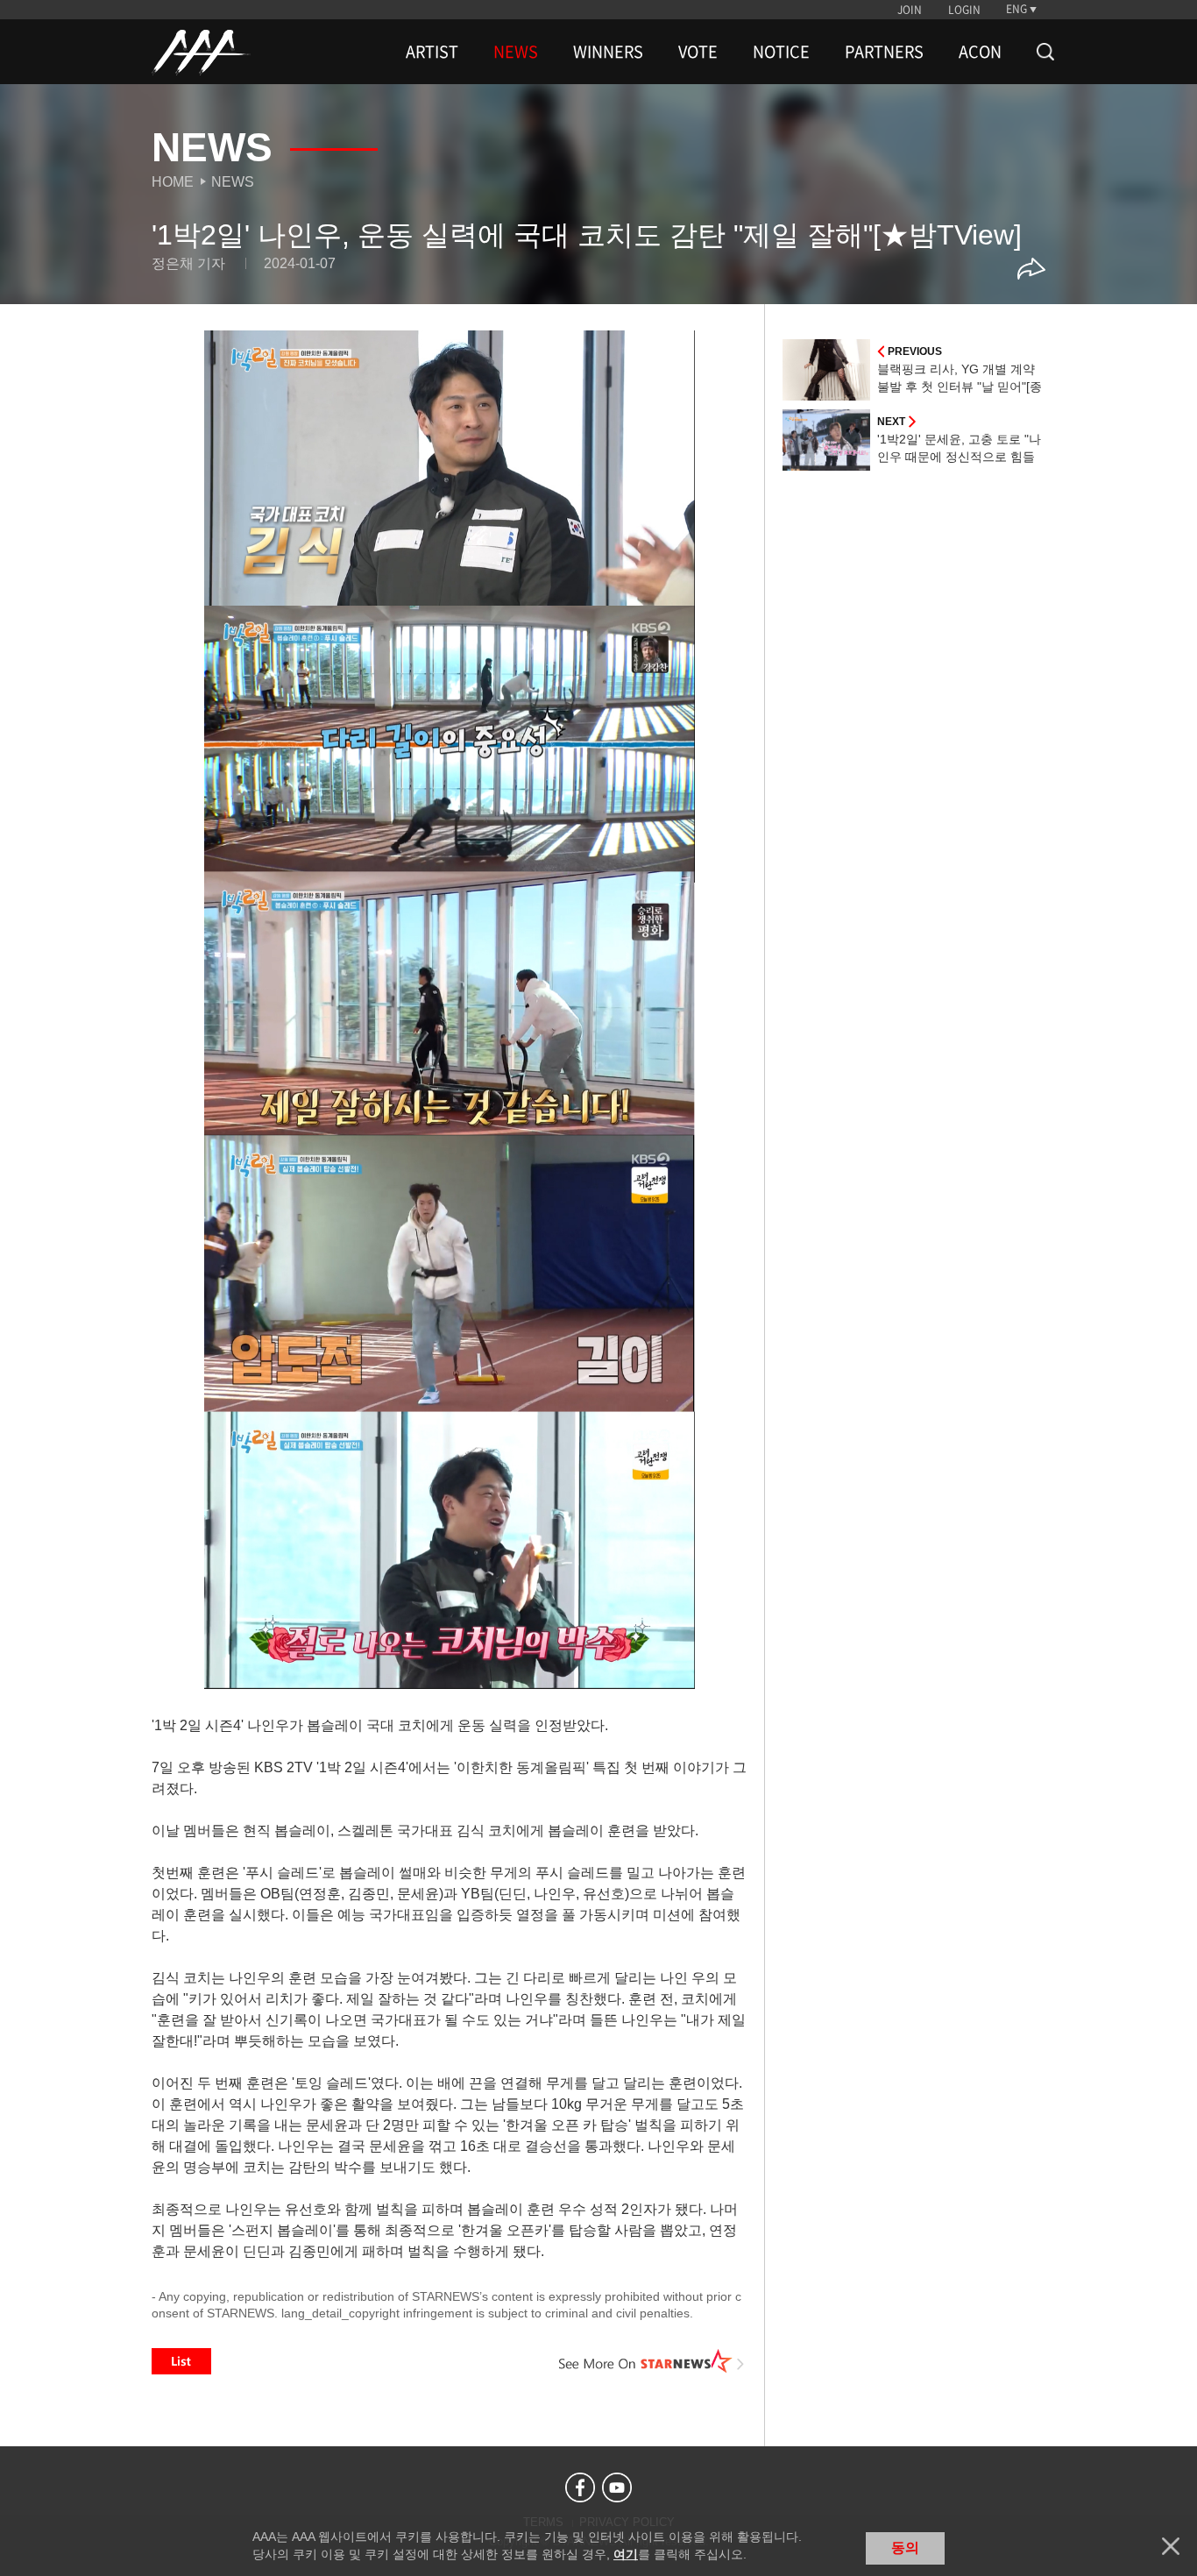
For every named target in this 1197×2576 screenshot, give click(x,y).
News (233, 182)
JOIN (910, 10)
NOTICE (781, 52)
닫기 (1171, 2546)
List (181, 2361)
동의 (905, 2548)
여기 (626, 2554)
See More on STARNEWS (652, 2361)
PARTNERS (884, 52)
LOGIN (964, 10)
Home (173, 182)
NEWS (516, 52)
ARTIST (432, 52)
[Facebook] (580, 2487)
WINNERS (608, 52)
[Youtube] (617, 2487)
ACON (980, 52)
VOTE (698, 52)
